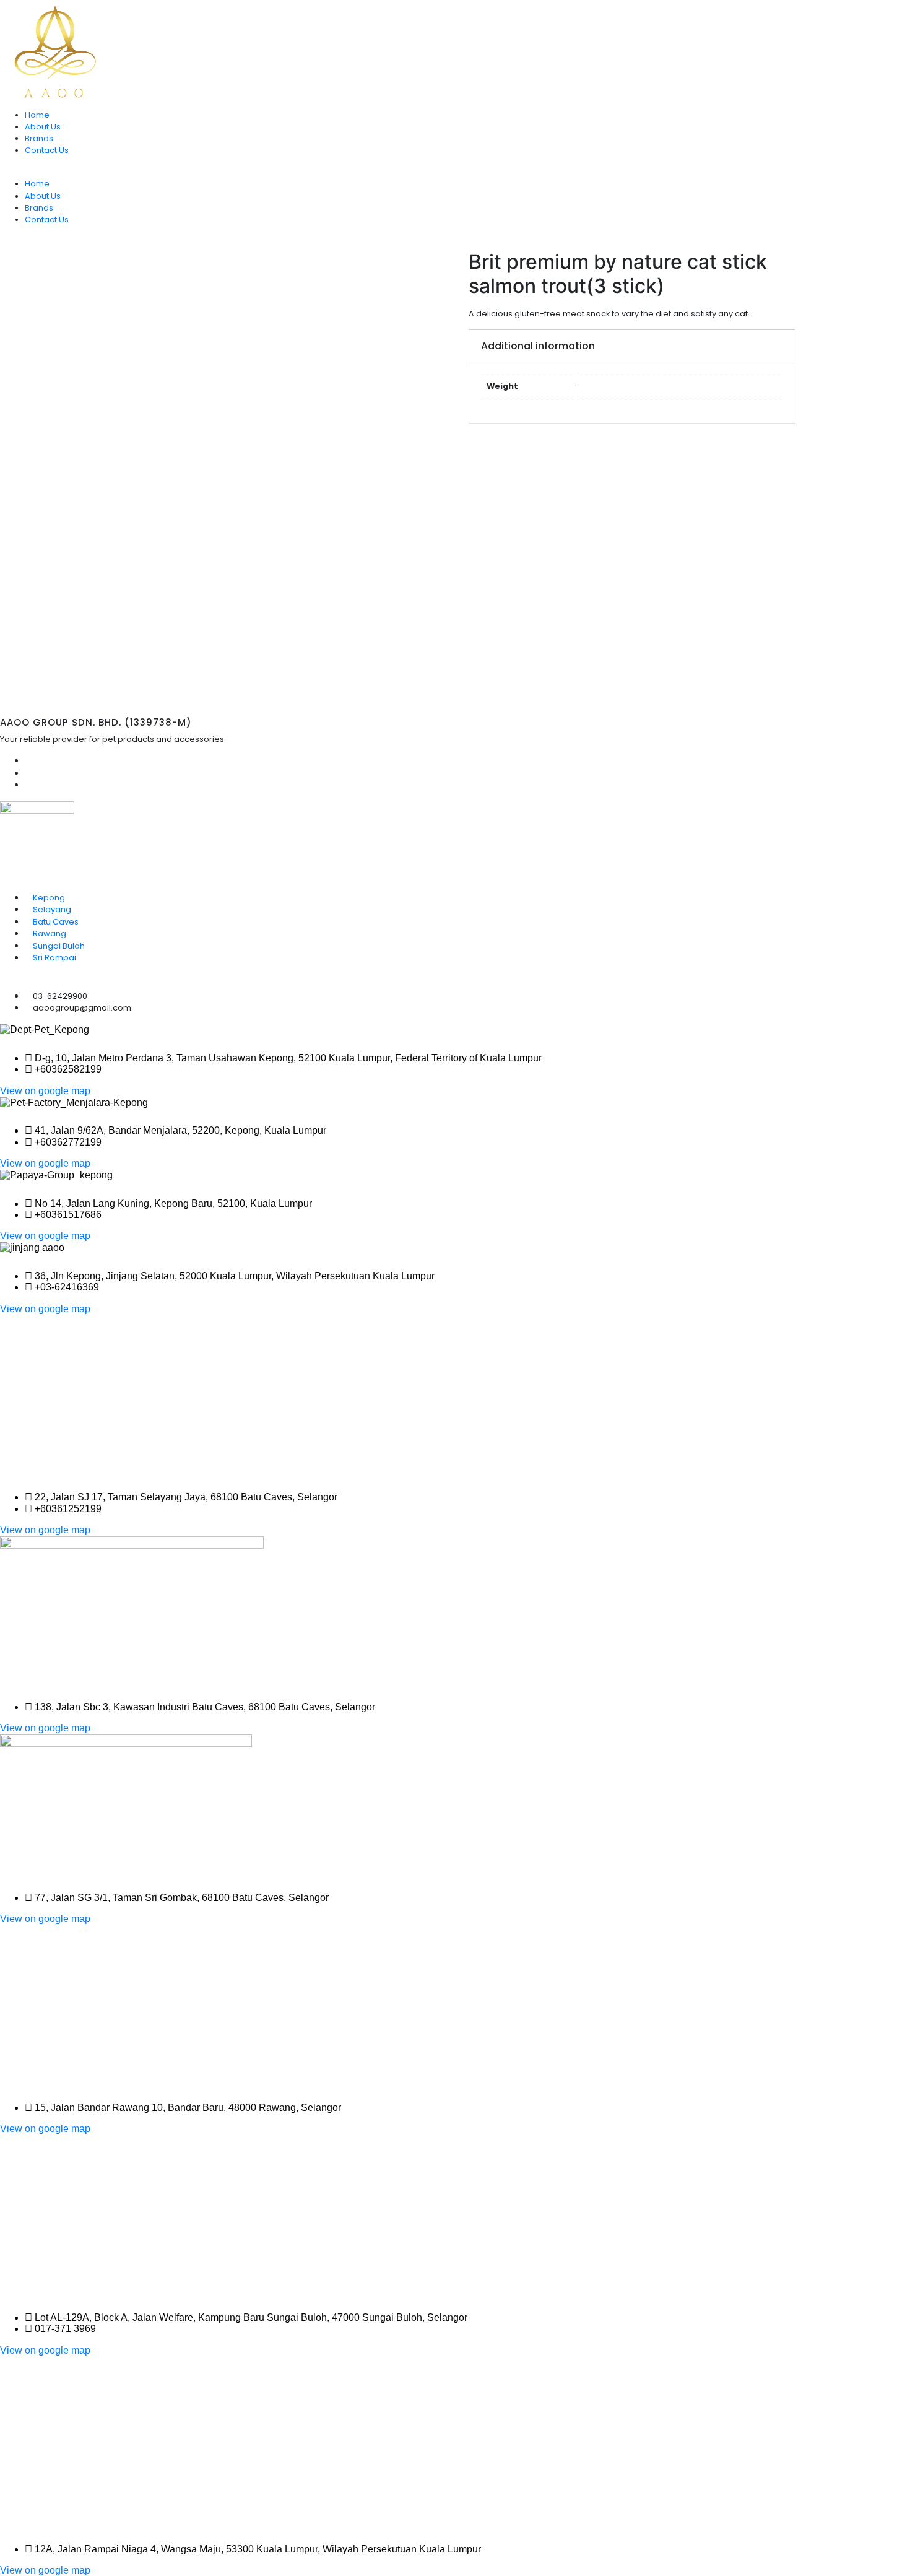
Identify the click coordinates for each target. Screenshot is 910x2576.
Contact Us (47, 150)
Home (37, 115)
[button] (45, 1091)
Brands (39, 138)
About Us (43, 127)
